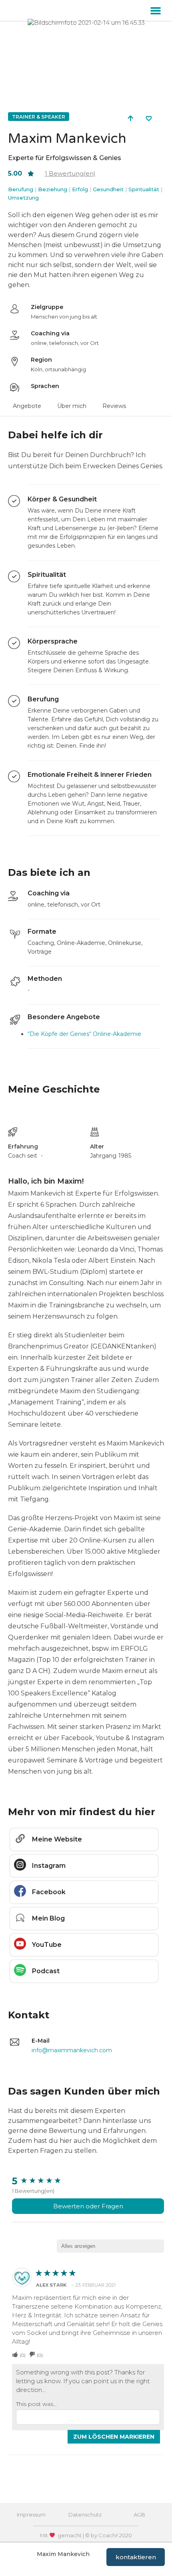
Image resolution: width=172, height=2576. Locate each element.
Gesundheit (108, 189)
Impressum (31, 2515)
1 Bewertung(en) (33, 2191)
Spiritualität (144, 189)
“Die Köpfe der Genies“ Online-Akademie (84, 1034)
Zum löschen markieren (114, 2437)
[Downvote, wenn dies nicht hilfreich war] (32, 2355)
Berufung (21, 189)
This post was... (36, 2404)
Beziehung (53, 189)
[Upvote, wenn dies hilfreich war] (15, 2355)
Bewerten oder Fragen (88, 2206)
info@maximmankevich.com (72, 2050)
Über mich (72, 406)
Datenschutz (85, 2515)
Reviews (114, 406)
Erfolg (80, 189)
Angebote (27, 406)
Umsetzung (23, 198)
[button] (156, 10)
